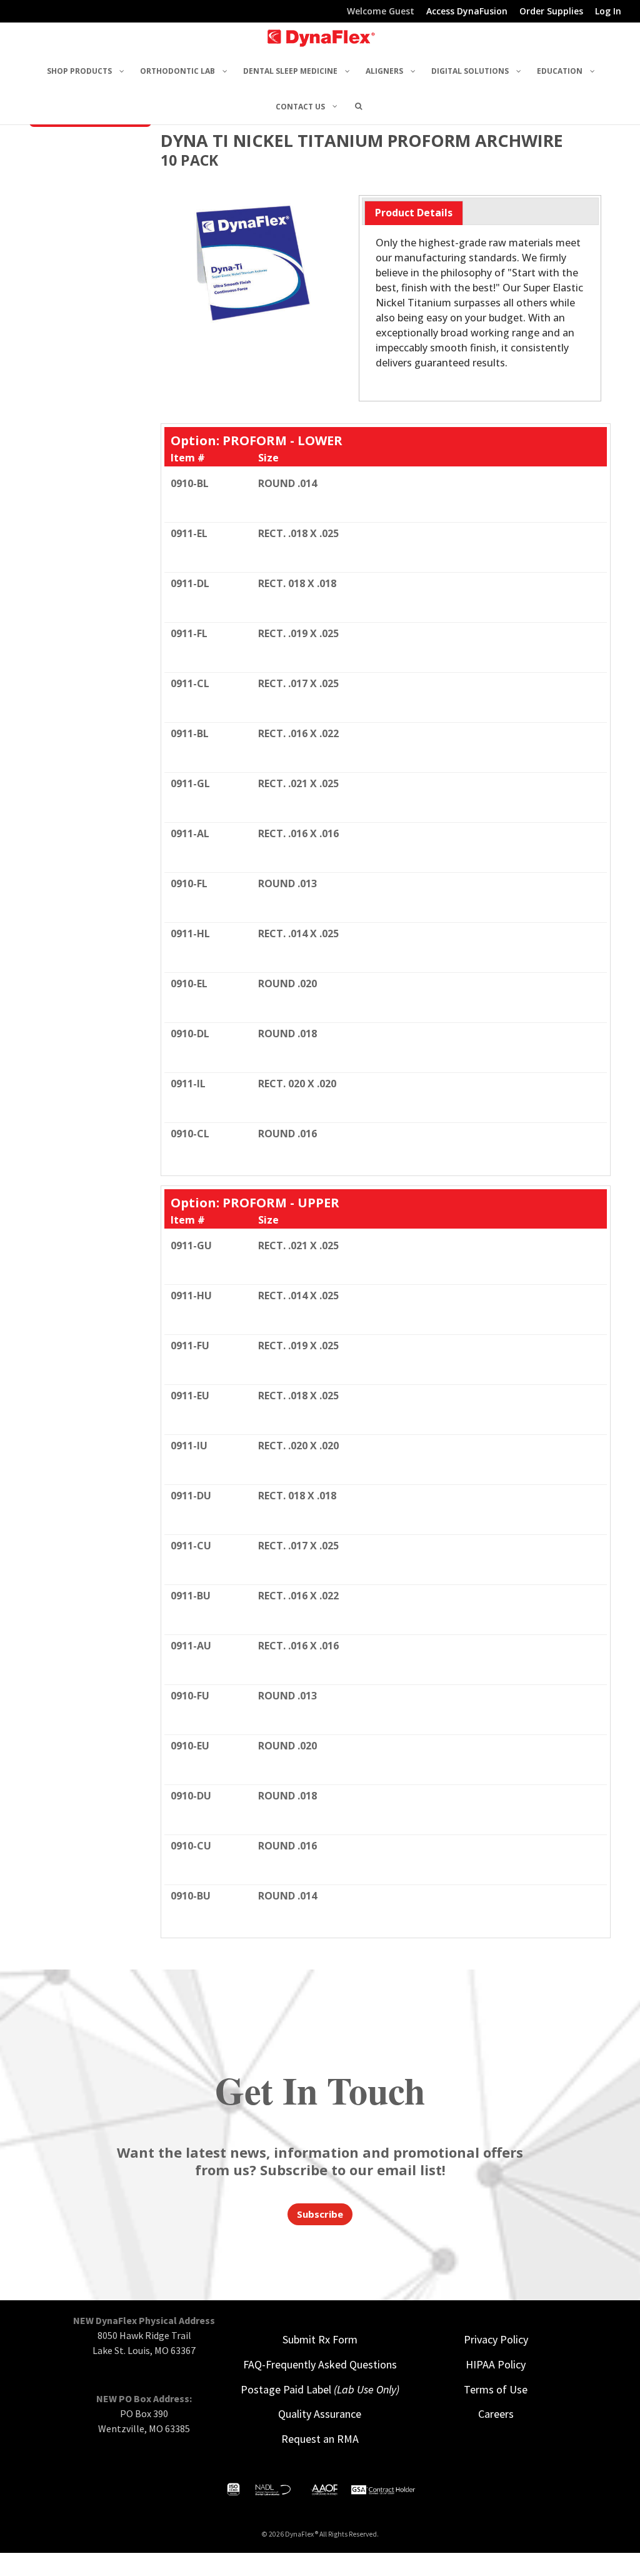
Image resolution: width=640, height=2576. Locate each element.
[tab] (414, 213)
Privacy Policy (496, 2339)
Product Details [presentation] (414, 213)
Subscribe (320, 2214)
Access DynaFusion (467, 12)
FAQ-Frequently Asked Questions (320, 2364)
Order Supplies (551, 12)
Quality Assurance (320, 2414)
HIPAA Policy (496, 2364)
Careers (496, 2414)
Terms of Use (496, 2389)
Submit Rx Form (320, 2339)
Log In (608, 12)
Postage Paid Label (320, 2389)
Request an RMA (320, 2439)
